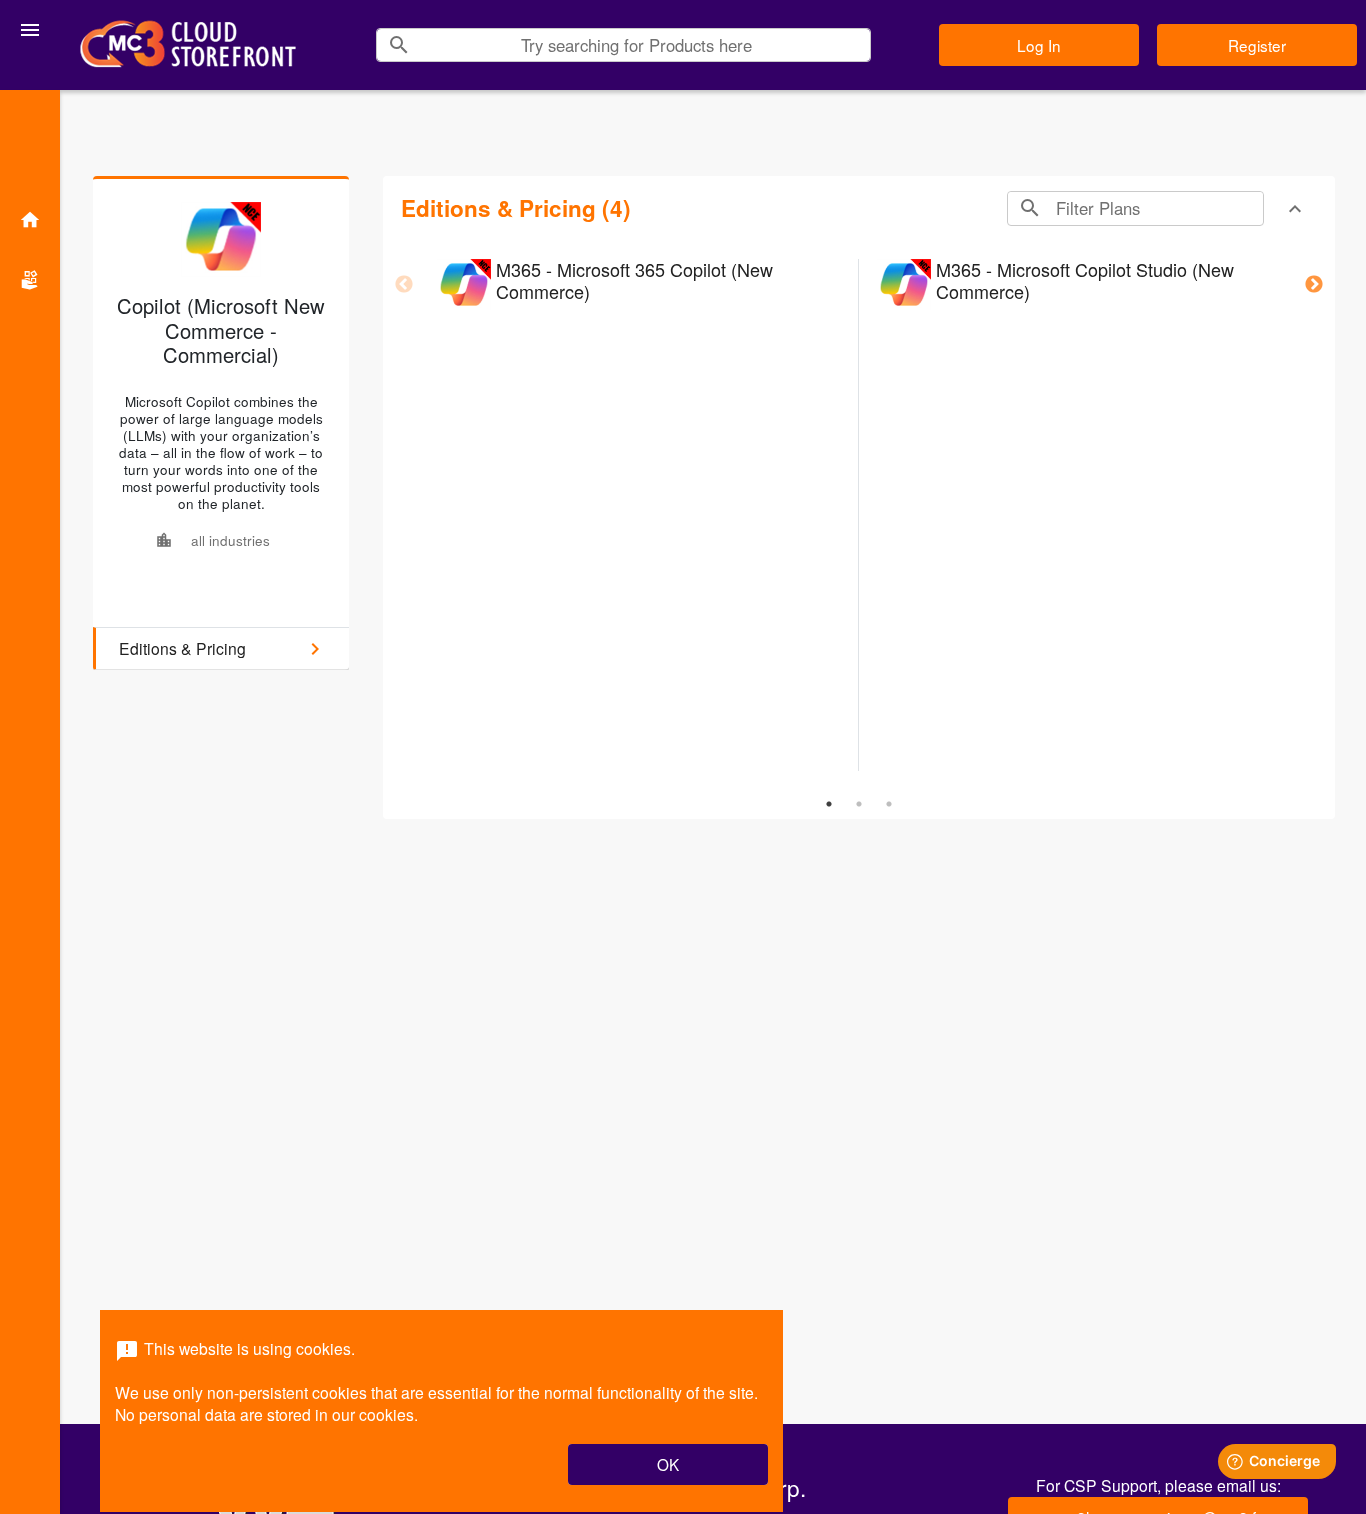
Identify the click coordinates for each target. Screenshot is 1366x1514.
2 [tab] (859, 804)
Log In (1039, 45)
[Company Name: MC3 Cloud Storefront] (188, 45)
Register (1257, 45)
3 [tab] (889, 804)
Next (1314, 285)
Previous (404, 285)
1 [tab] (829, 804)
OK (668, 1464)
